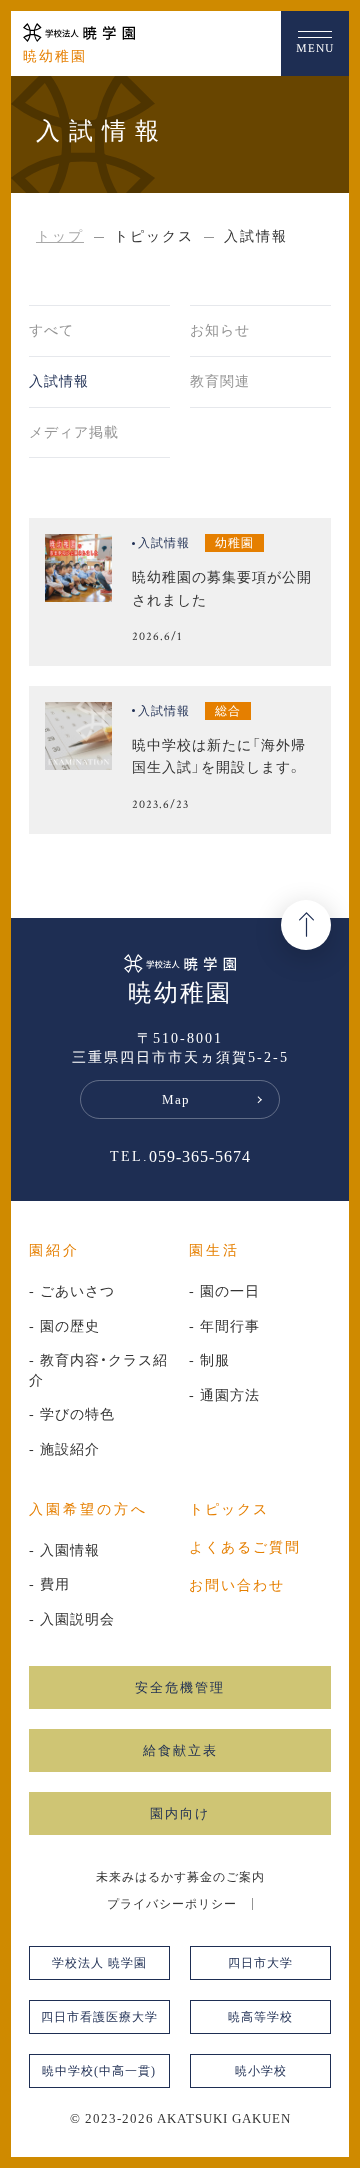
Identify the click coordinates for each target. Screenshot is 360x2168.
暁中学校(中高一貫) (99, 2071)
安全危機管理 (180, 1687)
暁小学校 (261, 2071)
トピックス (229, 1510)
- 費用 (49, 1584)
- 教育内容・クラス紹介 (98, 1370)
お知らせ (220, 330)
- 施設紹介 (64, 1449)
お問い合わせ (237, 1586)
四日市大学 (260, 1963)
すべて (51, 330)
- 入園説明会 (72, 1619)
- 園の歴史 (64, 1326)
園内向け (180, 1813)
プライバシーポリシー (172, 1904)
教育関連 (220, 381)
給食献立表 (180, 1750)
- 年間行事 (224, 1326)
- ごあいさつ (72, 1291)
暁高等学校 (260, 2017)
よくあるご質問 (245, 1548)
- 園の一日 (224, 1291)
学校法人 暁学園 (99, 1963)
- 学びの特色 (72, 1414)
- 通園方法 (224, 1395)
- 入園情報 (64, 1550)
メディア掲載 (74, 432)
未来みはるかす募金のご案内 (180, 1877)
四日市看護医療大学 (99, 2017)
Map (176, 1099)
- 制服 (209, 1360)
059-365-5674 (200, 1157)
